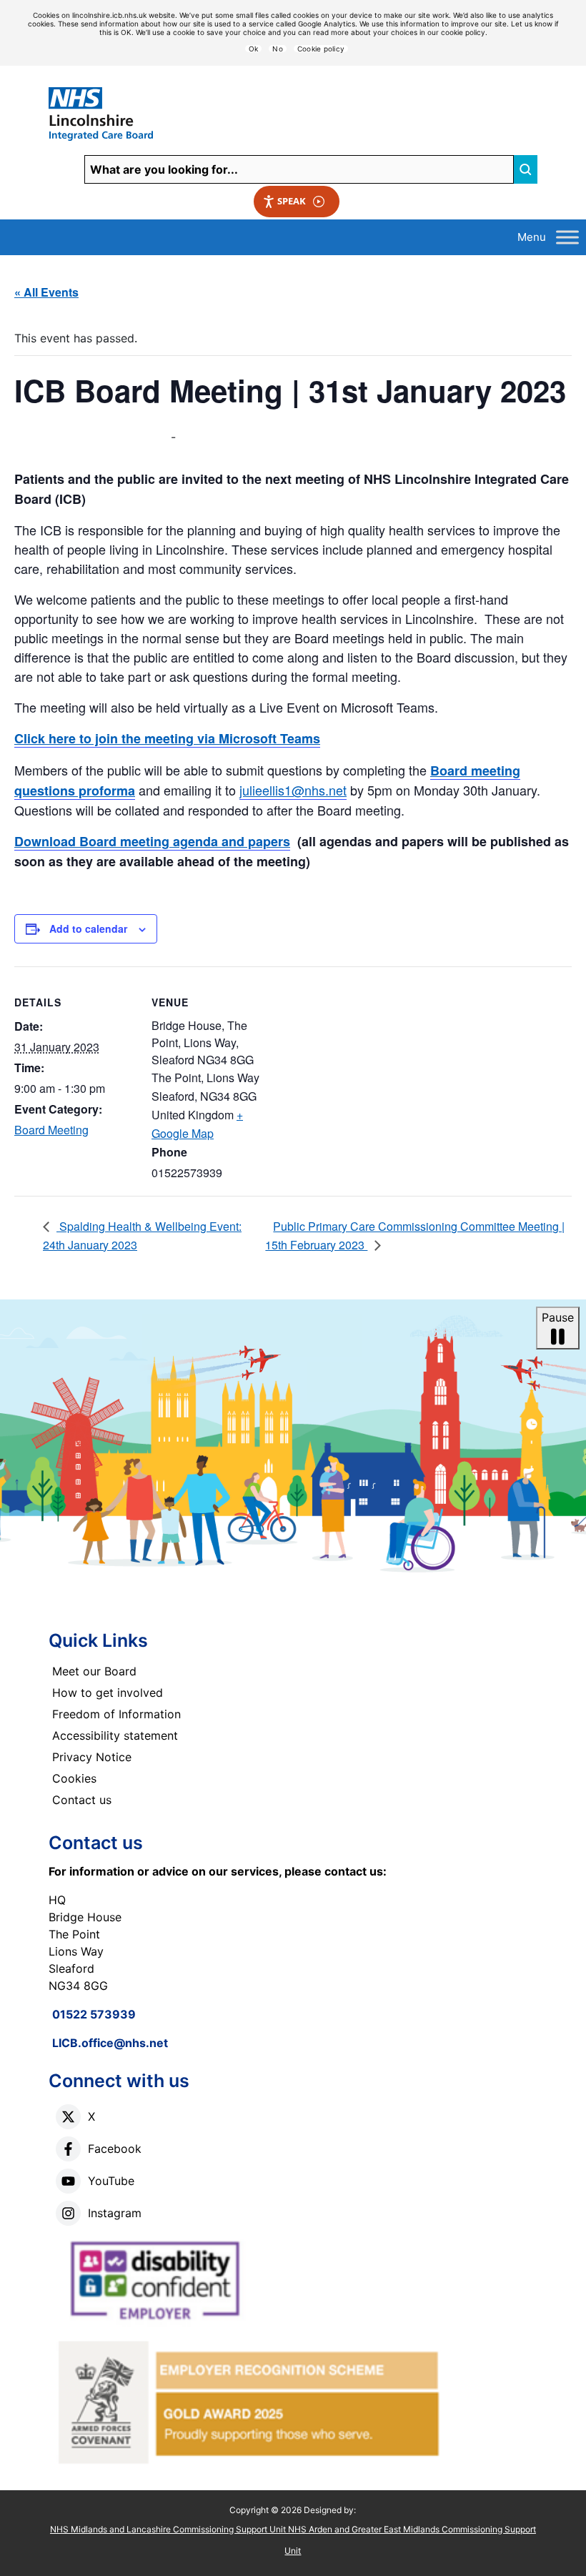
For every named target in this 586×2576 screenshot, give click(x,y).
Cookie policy (321, 49)
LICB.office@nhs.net (110, 2043)
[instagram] (68, 2213)
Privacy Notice (92, 1757)
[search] (525, 169)
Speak (292, 201)
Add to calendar (88, 928)
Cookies (74, 1778)
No (278, 49)
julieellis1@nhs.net (293, 790)
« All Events (46, 292)
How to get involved (108, 1693)
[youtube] (68, 2181)
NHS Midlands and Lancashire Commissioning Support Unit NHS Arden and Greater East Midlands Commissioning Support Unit (293, 2540)
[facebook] (68, 2149)
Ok (254, 49)
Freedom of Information (116, 1714)
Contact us (82, 1800)
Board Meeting (51, 1130)
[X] (68, 2117)
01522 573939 (94, 2014)
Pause (558, 1317)
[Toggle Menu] (567, 237)
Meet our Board (94, 1671)
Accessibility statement (115, 1735)
